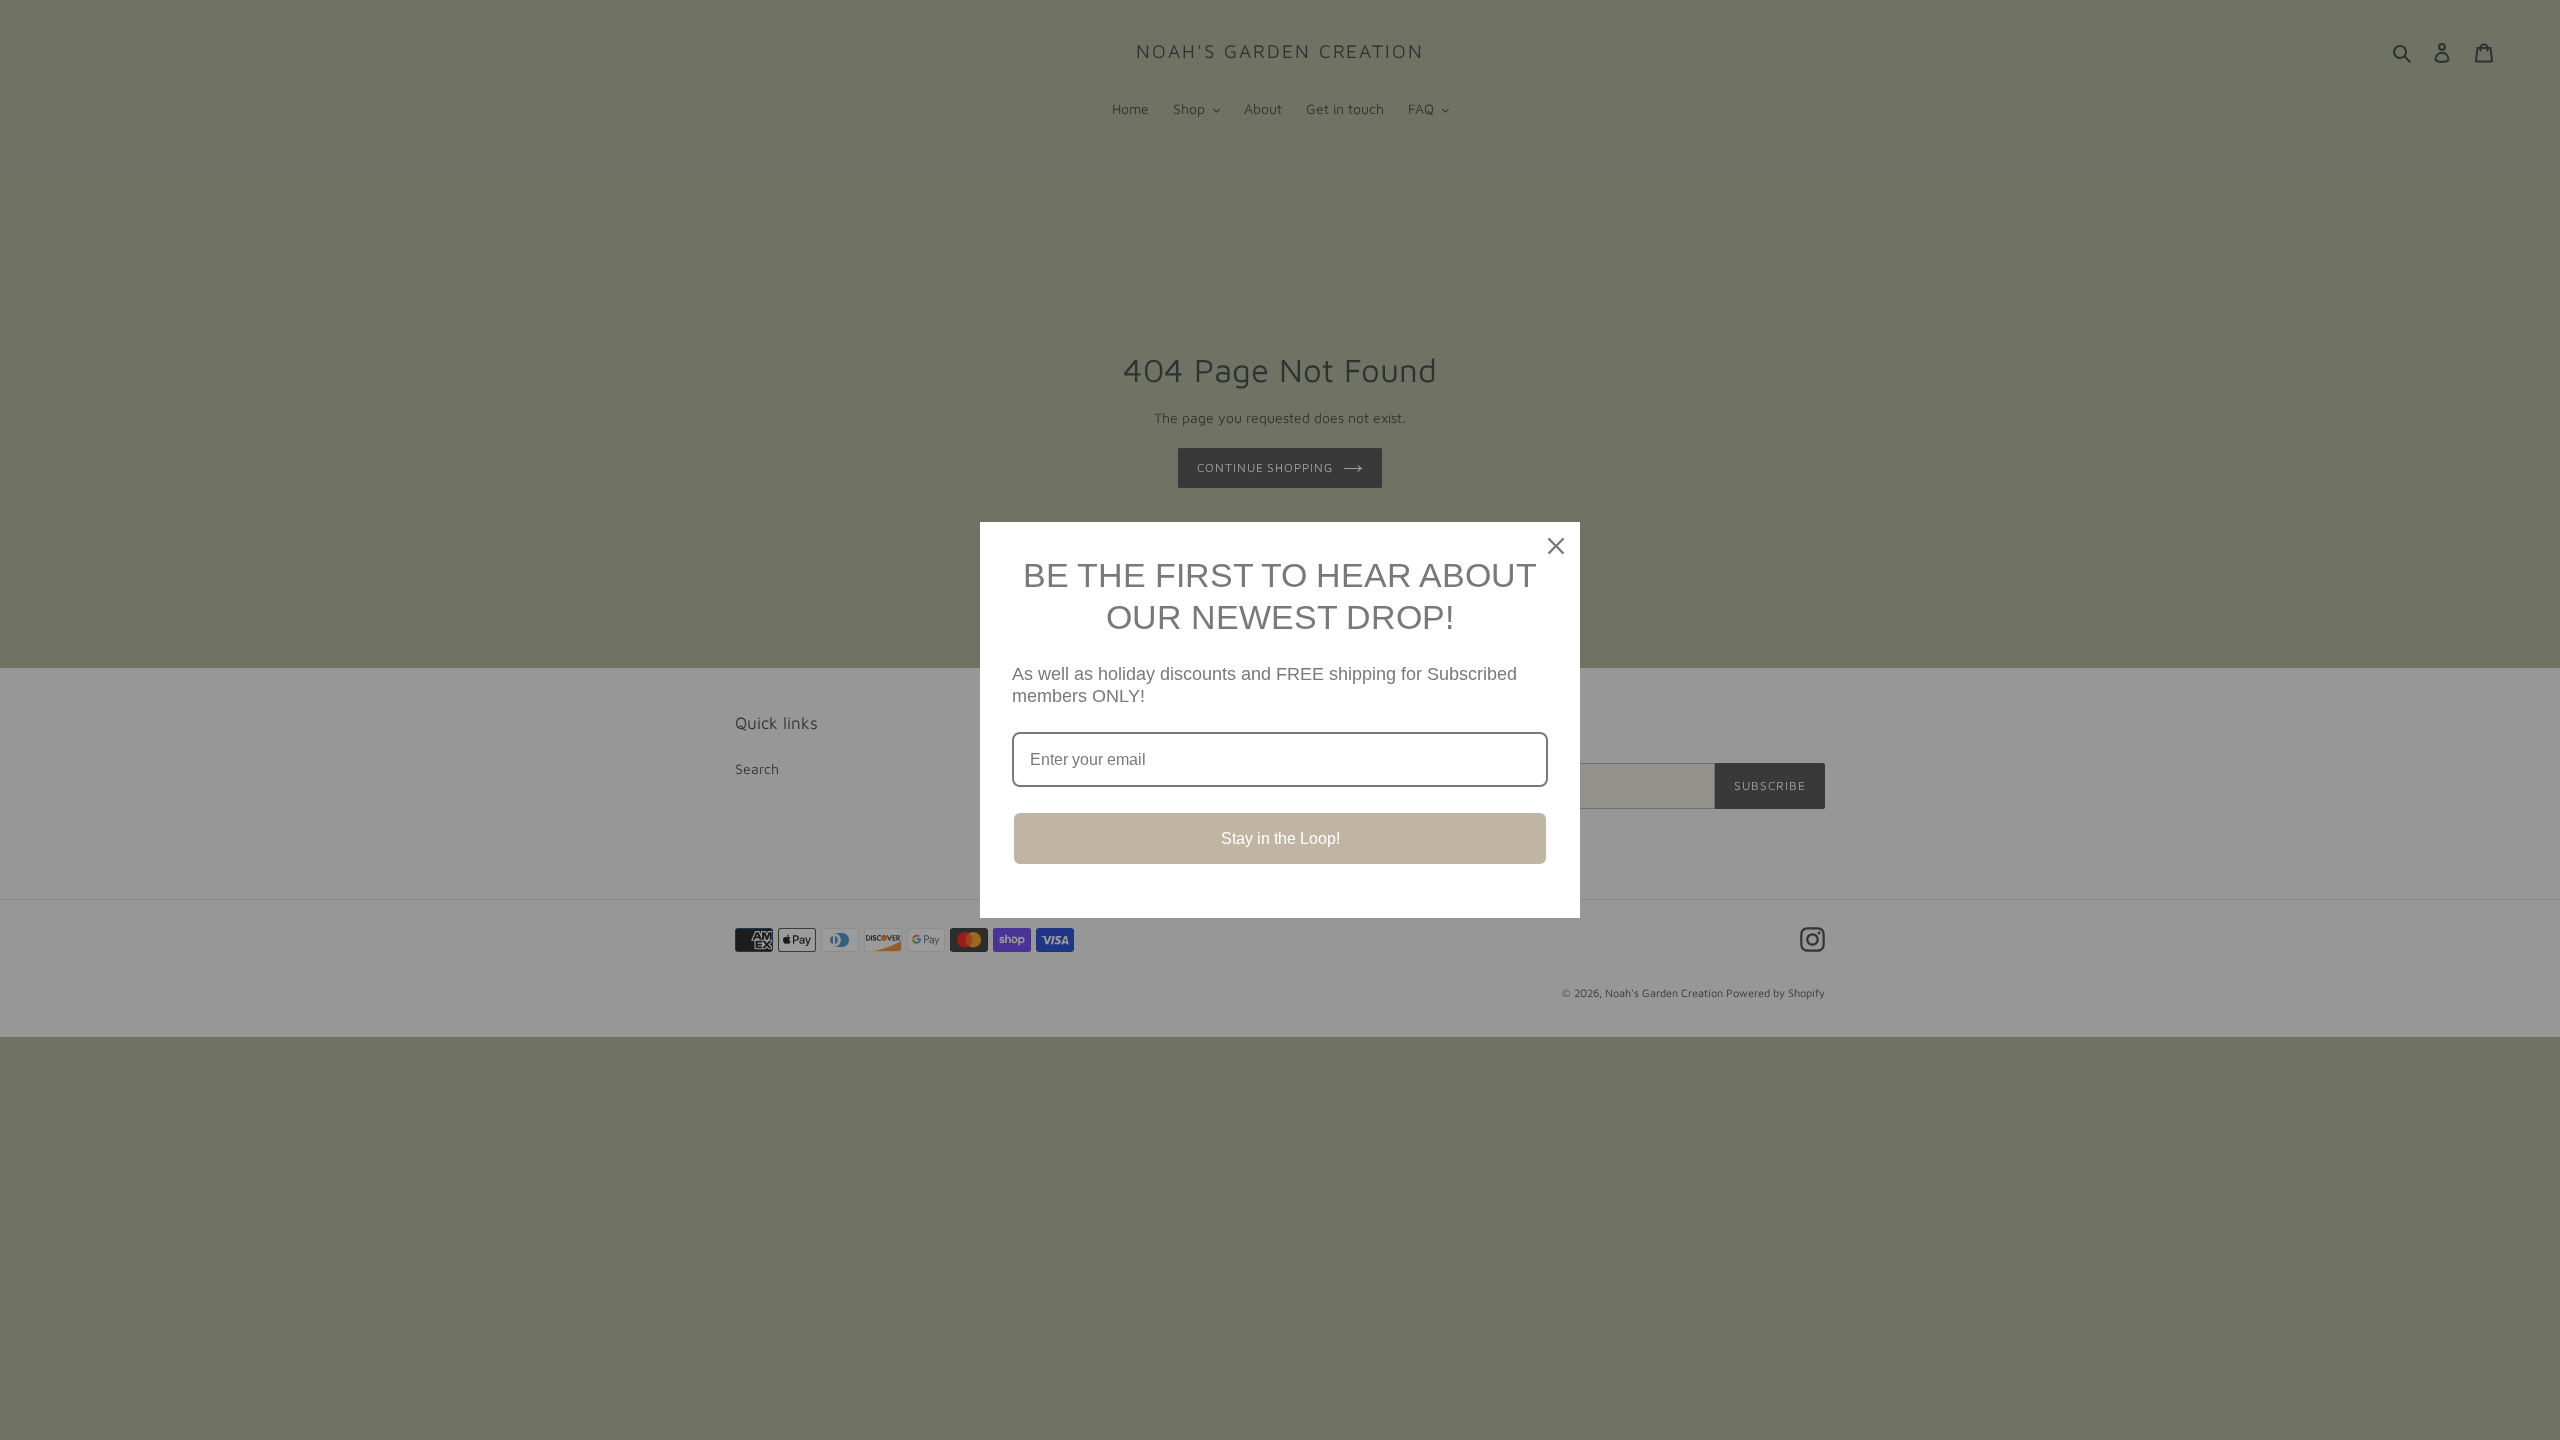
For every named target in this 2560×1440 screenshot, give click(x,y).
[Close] (1556, 546)
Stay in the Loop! (1280, 838)
